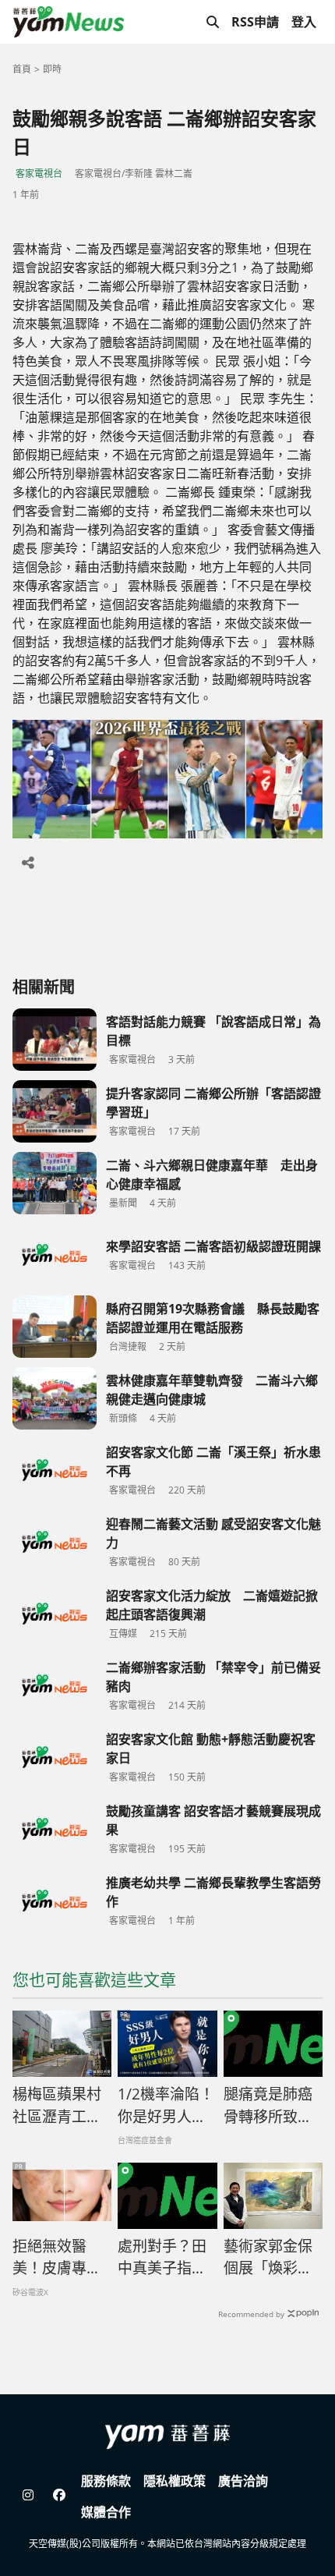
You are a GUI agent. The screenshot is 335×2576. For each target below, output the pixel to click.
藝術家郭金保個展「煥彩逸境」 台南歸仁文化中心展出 (272, 2258)
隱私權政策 (175, 2481)
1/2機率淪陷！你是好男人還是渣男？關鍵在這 (166, 2106)
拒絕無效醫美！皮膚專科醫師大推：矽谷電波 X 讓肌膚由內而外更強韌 (58, 2258)
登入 (304, 22)
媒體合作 (106, 2512)
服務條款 (106, 2481)
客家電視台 (39, 174)
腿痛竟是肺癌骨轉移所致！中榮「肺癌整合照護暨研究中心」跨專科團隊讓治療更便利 (268, 2106)
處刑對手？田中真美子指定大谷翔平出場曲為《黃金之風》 (162, 2258)
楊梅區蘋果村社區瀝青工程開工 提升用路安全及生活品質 (57, 2106)
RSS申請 (255, 22)
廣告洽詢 (243, 2481)
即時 (52, 69)
